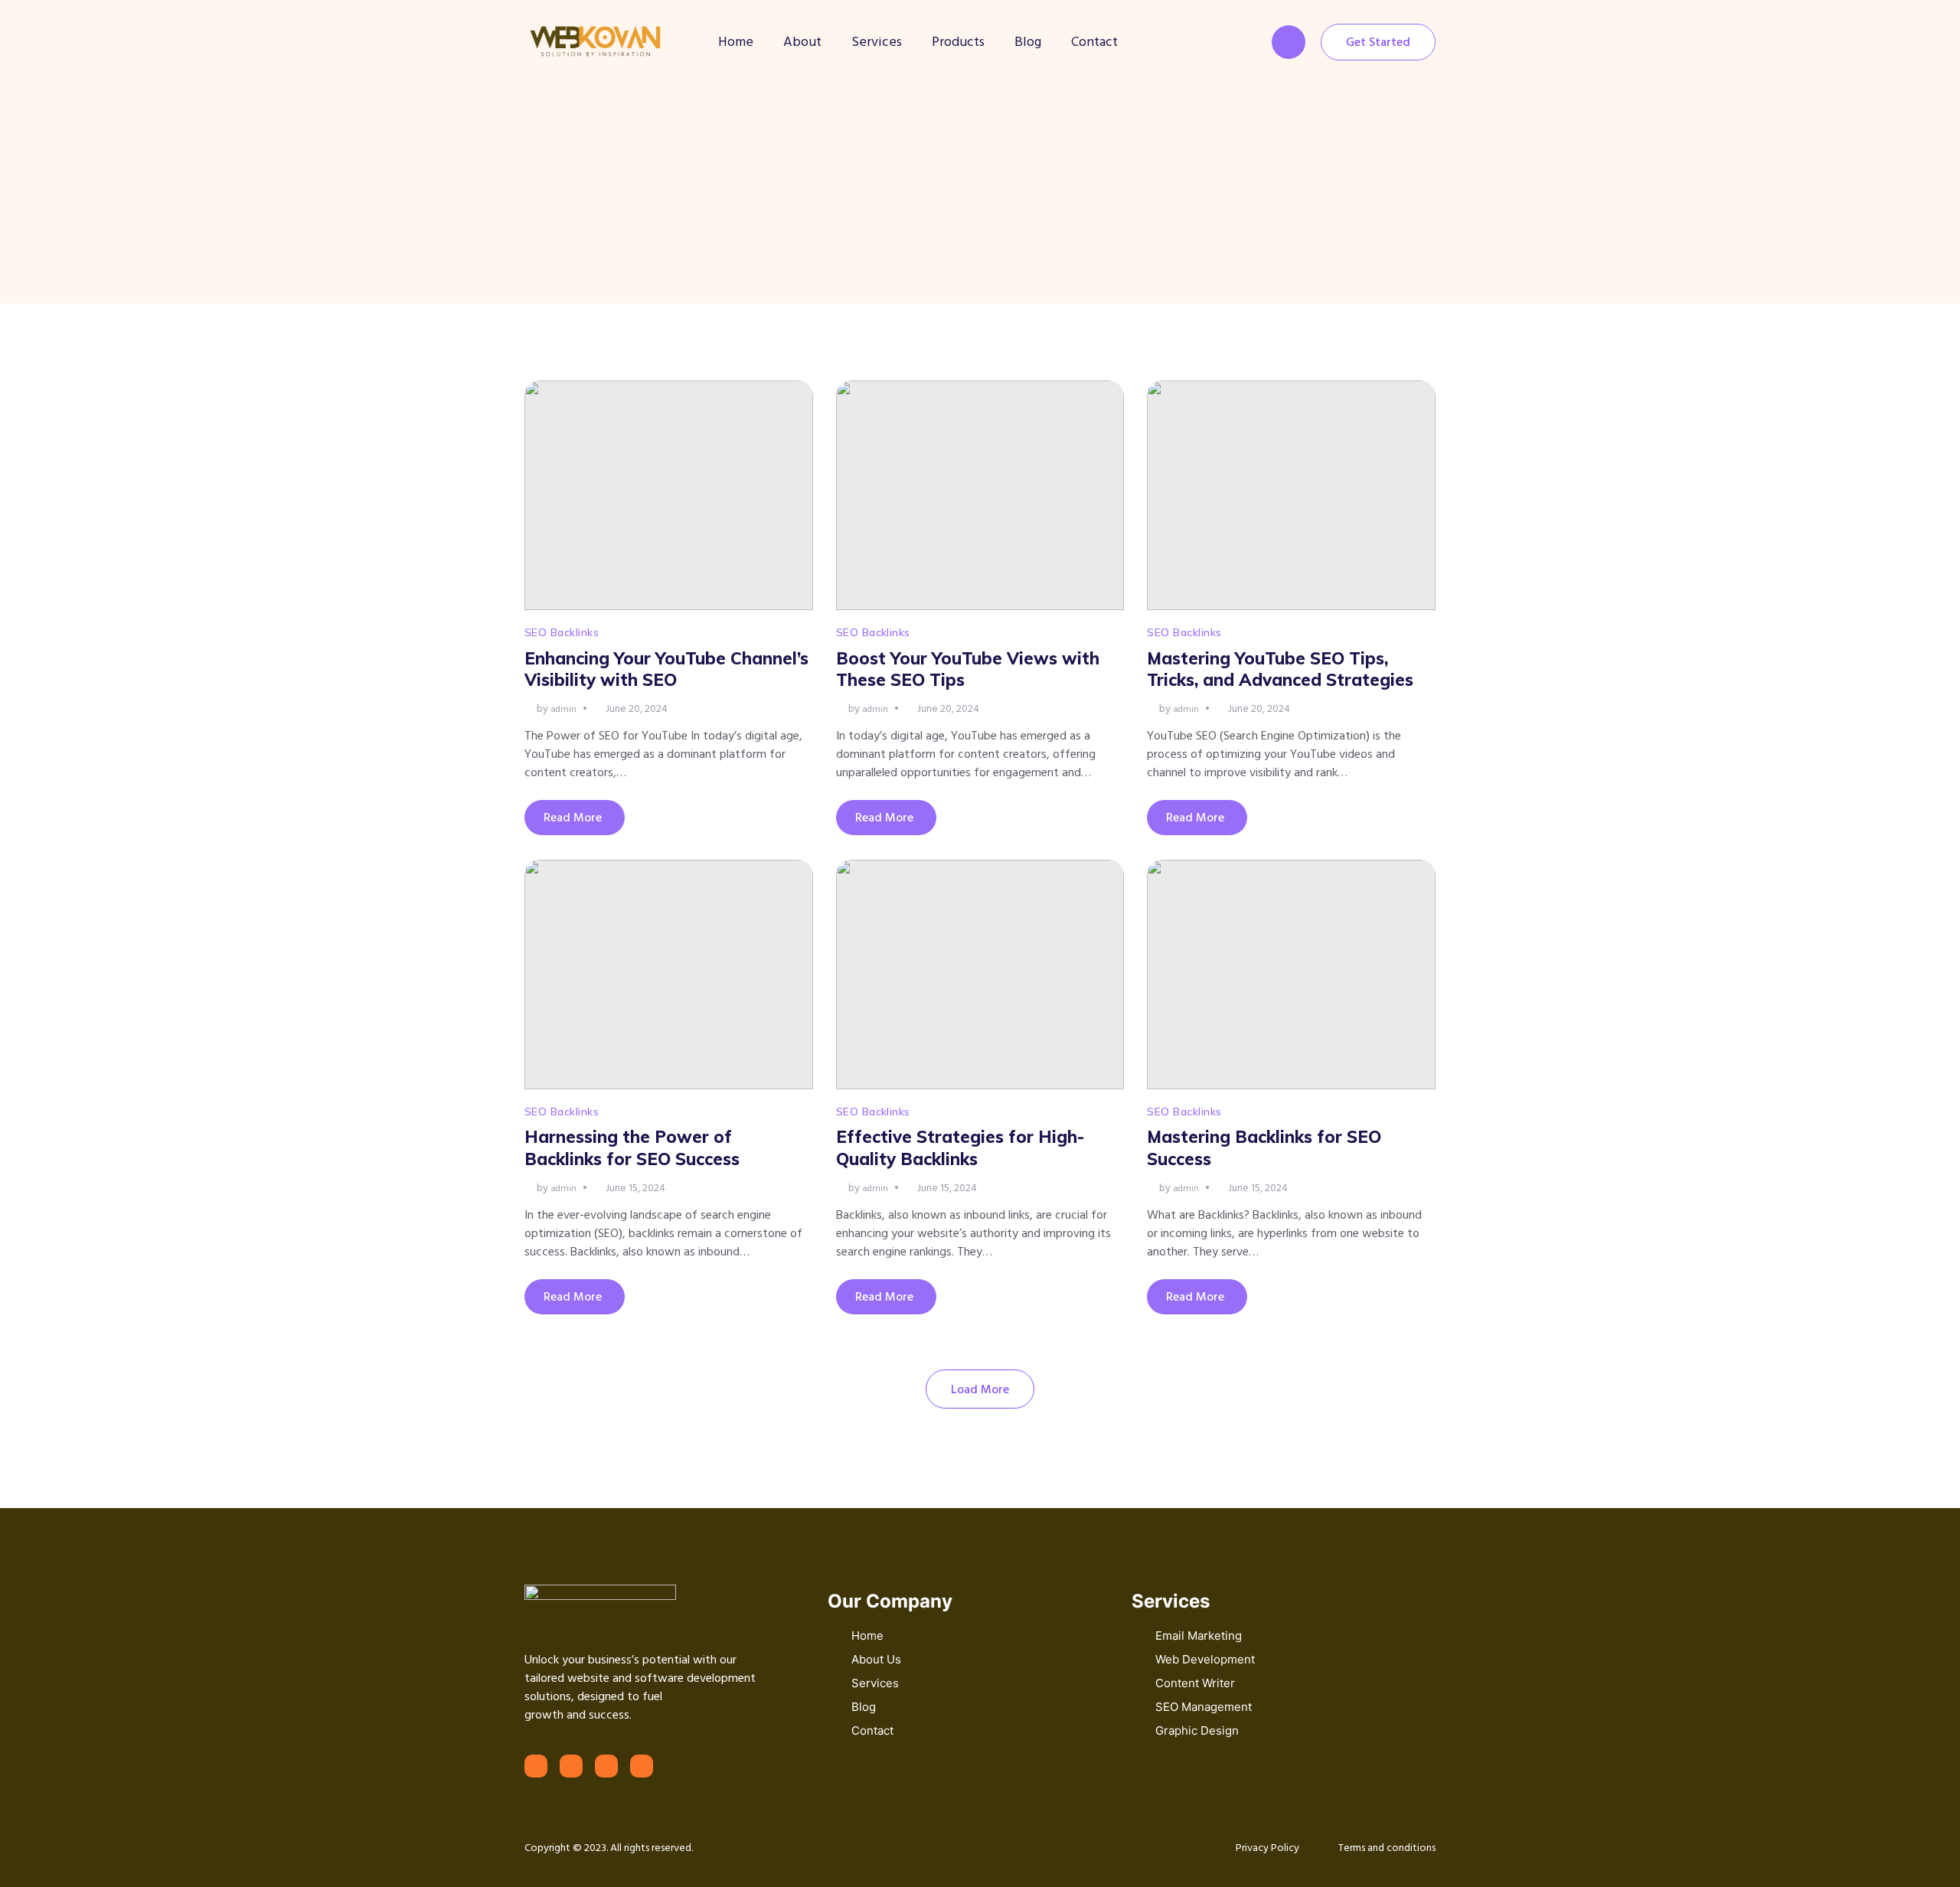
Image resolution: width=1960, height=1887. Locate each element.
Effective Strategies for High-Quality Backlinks (960, 1148)
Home (736, 42)
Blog (1028, 42)
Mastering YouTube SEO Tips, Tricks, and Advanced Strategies (1280, 669)
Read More (573, 818)
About (802, 42)
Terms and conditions (1387, 1848)
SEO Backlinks (562, 632)
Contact (1094, 42)
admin (563, 709)
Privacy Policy (1267, 1848)
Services (877, 42)
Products (958, 42)
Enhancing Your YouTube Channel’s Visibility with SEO (666, 669)
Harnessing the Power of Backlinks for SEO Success (632, 1148)
